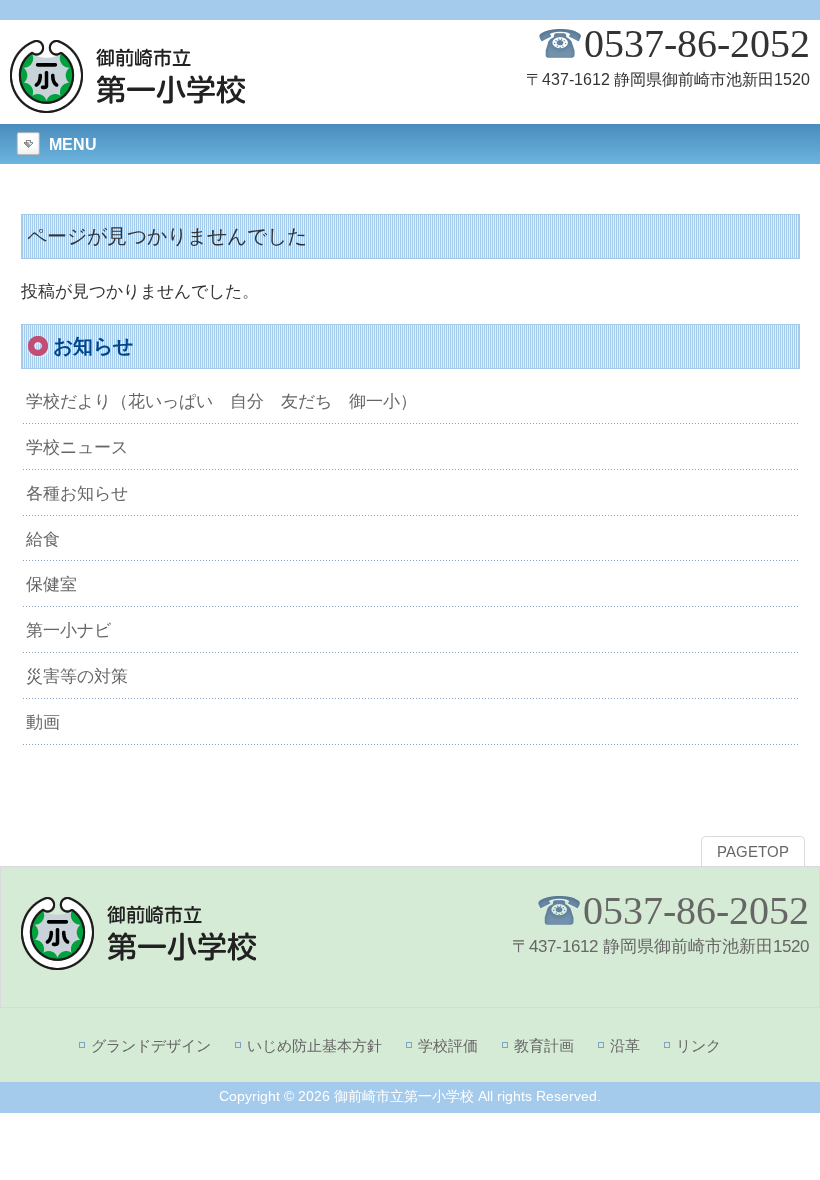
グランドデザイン (151, 1045)
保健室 (51, 584)
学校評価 (448, 1045)
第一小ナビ (68, 630)
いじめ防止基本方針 (314, 1045)
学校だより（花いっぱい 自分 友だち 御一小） (221, 401)
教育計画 (544, 1045)
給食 (43, 539)
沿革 (625, 1045)
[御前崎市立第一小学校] (128, 104)
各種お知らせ (77, 493)
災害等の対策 (77, 676)
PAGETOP (753, 852)
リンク (698, 1045)
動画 (43, 722)
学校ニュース (77, 447)
